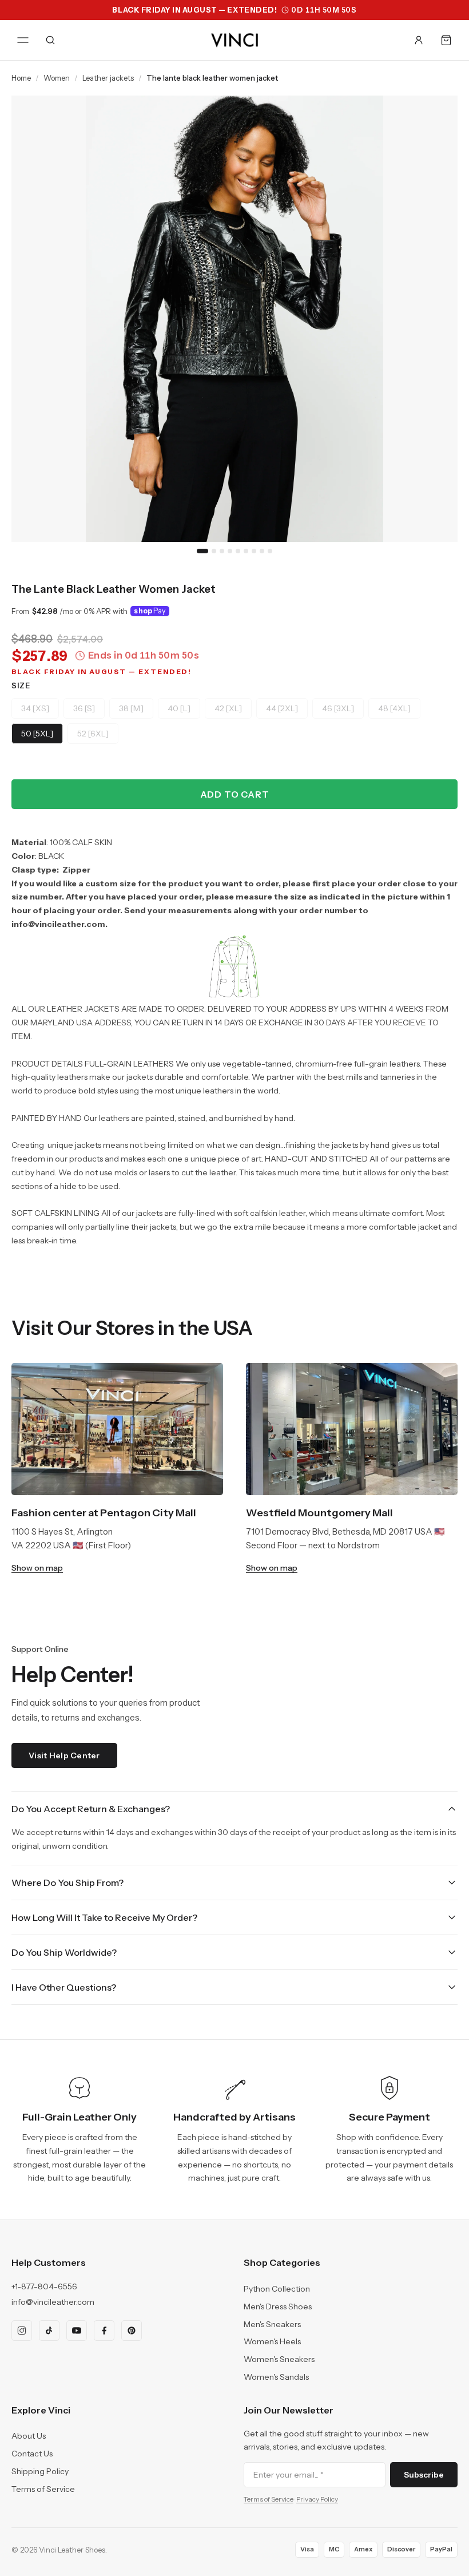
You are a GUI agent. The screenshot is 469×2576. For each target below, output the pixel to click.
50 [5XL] (37, 734)
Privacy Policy (317, 2499)
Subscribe (424, 2475)
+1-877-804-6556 (44, 2286)
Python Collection (277, 2289)
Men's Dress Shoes (278, 2306)
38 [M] (131, 708)
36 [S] (84, 708)
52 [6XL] (93, 734)
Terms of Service (43, 2489)
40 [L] (179, 708)
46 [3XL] (338, 708)
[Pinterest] (132, 2331)
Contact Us (32, 2454)
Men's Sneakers (272, 2324)
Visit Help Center (64, 1755)
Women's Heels (272, 2341)
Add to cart (235, 794)
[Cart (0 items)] (446, 40)
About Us (29, 2436)
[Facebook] (104, 2331)
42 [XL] (228, 708)
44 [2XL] (282, 708)
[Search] (50, 40)
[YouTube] (77, 2331)
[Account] (419, 40)
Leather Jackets (108, 78)
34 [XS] (35, 708)
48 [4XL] (394, 708)
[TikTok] (49, 2331)
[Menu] (23, 40)
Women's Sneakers (279, 2359)
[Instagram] (22, 2331)
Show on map (37, 1568)
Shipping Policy (40, 2471)
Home (21, 78)
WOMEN (57, 78)
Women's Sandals (276, 2377)
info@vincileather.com (53, 2302)
